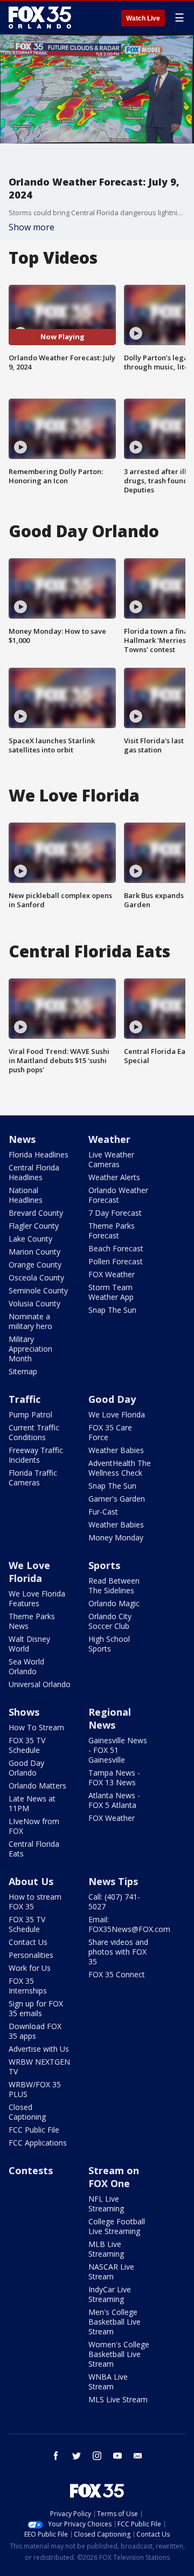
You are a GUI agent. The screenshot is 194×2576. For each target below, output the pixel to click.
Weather (109, 1139)
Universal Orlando (40, 1684)
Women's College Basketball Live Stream (119, 2354)
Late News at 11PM (32, 1803)
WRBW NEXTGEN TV (39, 2067)
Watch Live (143, 18)
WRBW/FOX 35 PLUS (35, 2089)
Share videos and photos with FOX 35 (118, 1952)
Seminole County (38, 1290)
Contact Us (28, 1942)
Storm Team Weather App (111, 1292)
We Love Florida (117, 1414)
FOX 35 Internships (28, 1986)
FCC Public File (34, 2130)
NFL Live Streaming (106, 2204)
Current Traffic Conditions (34, 1432)
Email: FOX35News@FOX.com (129, 1924)
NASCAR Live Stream (111, 2272)
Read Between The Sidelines (114, 1585)
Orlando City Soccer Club (110, 1621)
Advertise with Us (39, 2049)
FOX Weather (112, 1274)
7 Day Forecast (115, 1213)
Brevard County (36, 1213)
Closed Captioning (27, 2112)
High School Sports (109, 1644)
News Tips (113, 1881)
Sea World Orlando (26, 1666)
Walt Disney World (29, 1644)
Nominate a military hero (30, 1321)
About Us (31, 1881)
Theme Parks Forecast (112, 1231)
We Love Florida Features (37, 1598)
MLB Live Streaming (106, 2249)
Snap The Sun (112, 1310)
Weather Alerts (114, 1177)
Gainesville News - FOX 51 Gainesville (118, 1750)
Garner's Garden (117, 1499)
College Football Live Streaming (117, 2226)
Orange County (35, 1265)
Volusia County (34, 1303)
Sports (104, 1565)
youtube (117, 2456)
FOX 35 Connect (117, 1974)
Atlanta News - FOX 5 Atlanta (114, 1800)
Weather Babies (116, 1450)
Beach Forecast (116, 1248)
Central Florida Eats (34, 1849)
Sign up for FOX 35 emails (36, 2008)
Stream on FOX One (114, 2177)
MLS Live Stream (118, 2399)
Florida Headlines (39, 1155)
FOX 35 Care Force (110, 1432)
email (138, 2456)
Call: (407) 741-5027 (114, 1902)
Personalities (31, 1955)
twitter (77, 2456)
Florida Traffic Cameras (33, 1478)
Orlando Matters (37, 1786)
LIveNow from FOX (34, 1826)
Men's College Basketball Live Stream (115, 2322)
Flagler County (34, 1226)
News (22, 1139)
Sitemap (23, 1371)
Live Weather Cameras (111, 1159)
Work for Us (30, 1968)
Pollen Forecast (116, 1261)
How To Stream (36, 1727)
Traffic (25, 1399)
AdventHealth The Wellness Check (120, 1468)
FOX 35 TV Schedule (27, 1745)
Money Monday (116, 1537)
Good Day (112, 1399)
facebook (56, 2456)
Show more (32, 227)
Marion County (34, 1252)
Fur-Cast (103, 1512)
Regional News (110, 1718)
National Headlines (26, 1195)
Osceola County (36, 1277)
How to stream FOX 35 (35, 1902)
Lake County (30, 1239)
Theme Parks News (32, 1621)
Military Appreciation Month (30, 1349)
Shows (24, 1712)
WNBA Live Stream (108, 2382)
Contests (31, 2170)
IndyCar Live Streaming (110, 2294)
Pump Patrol (30, 1414)
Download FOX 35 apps (35, 2031)
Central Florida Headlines (34, 1172)
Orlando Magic (114, 1603)
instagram (97, 2456)
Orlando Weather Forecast (118, 1195)
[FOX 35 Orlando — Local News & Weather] (40, 17)
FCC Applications (38, 2143)
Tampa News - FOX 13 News (114, 1777)
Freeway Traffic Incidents (36, 1455)
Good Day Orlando (26, 1768)
